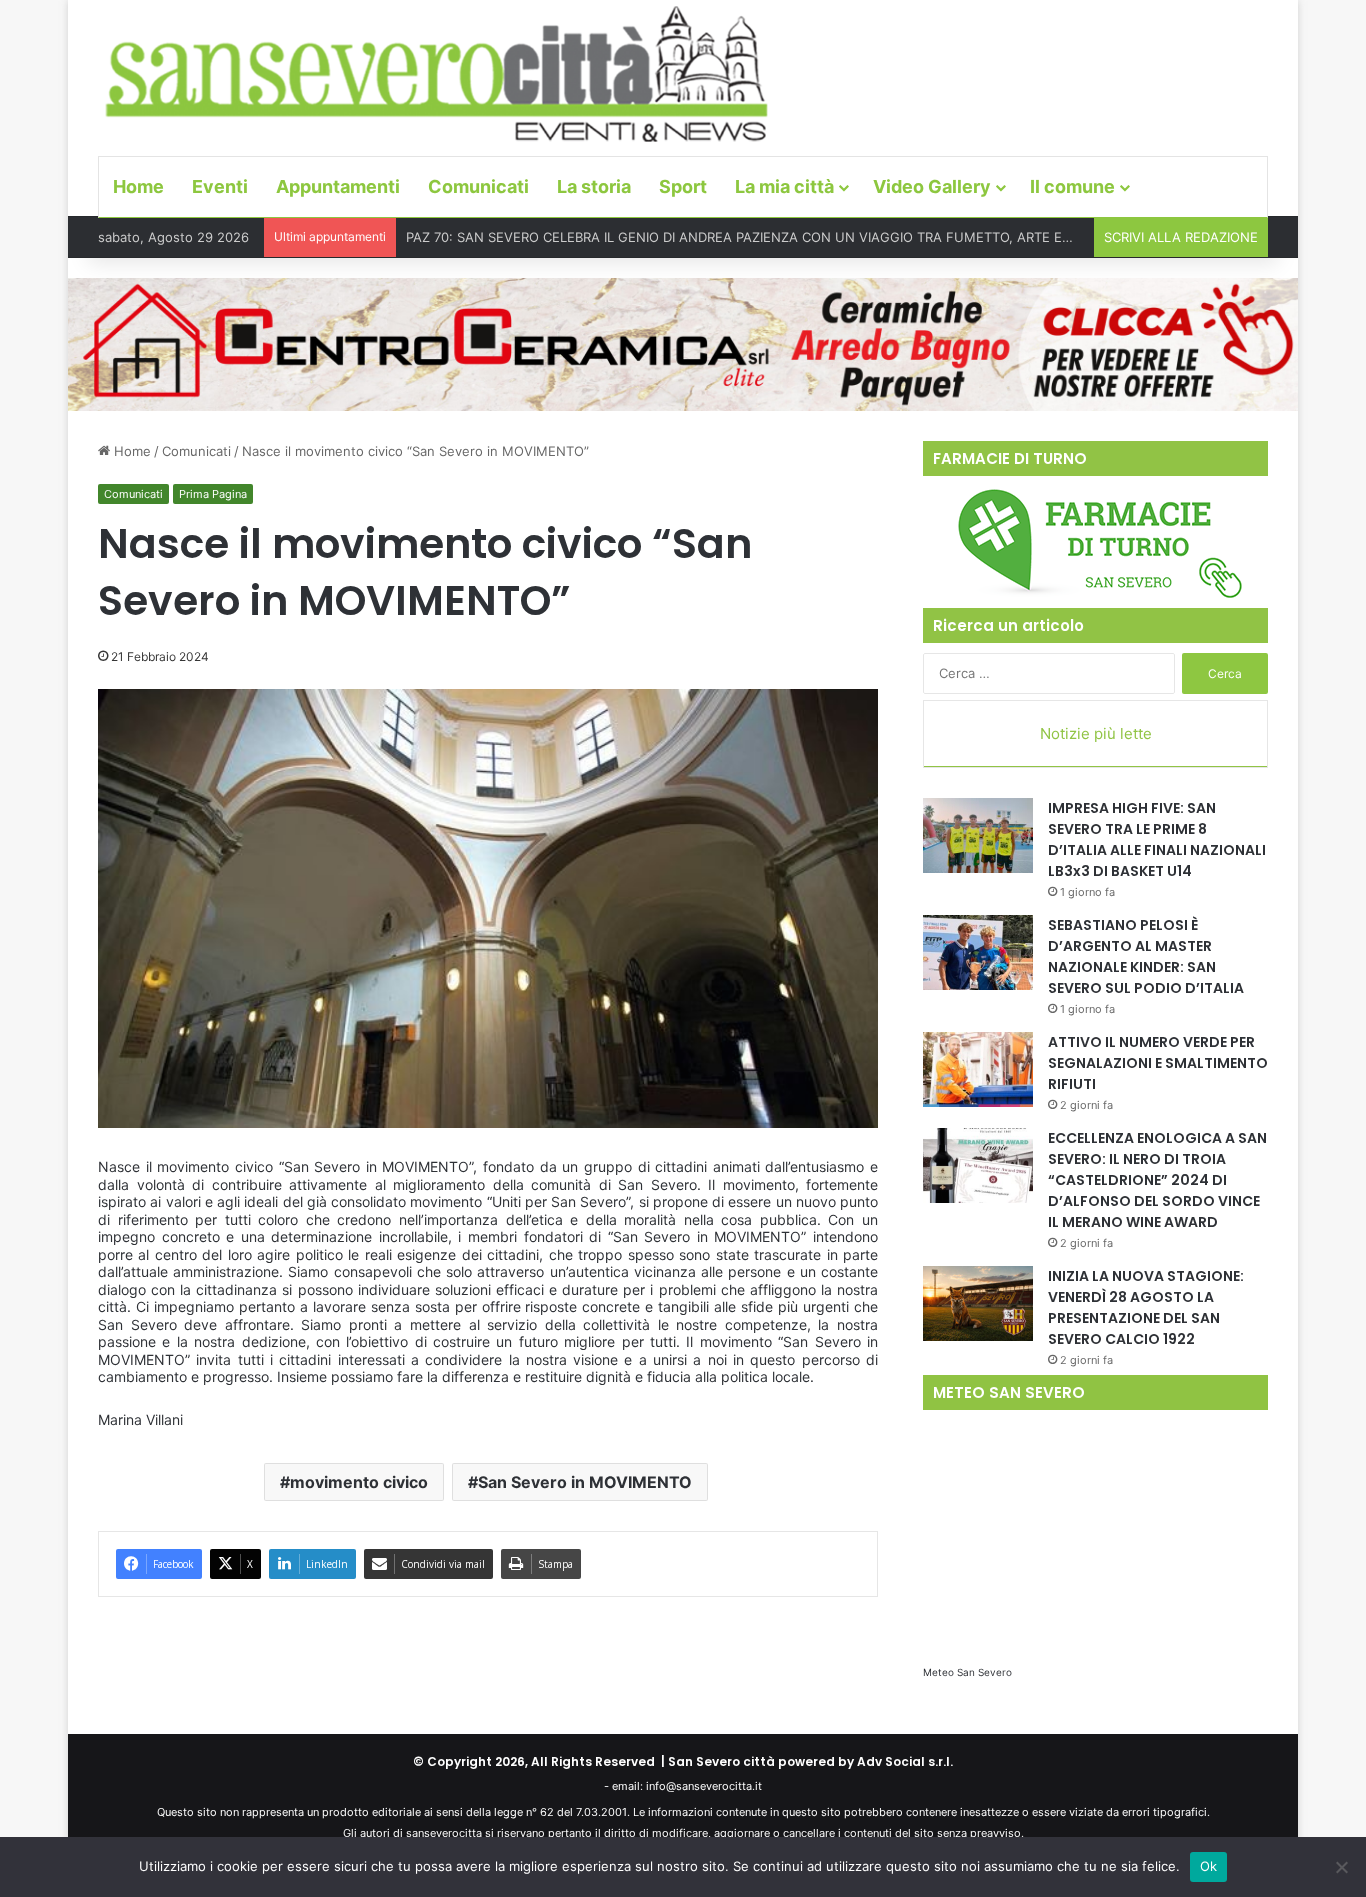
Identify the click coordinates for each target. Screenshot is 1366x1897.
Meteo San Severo (967, 1672)
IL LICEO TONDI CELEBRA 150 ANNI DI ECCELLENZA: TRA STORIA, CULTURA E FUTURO (677, 237)
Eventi (220, 186)
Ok (1209, 1866)
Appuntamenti (338, 186)
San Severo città (721, 1761)
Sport (683, 186)
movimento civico (359, 1482)
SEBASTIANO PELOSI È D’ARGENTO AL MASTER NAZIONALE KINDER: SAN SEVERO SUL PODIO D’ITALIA (1146, 956)
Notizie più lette (1096, 733)
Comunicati (478, 186)
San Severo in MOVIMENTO (585, 1482)
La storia (594, 186)
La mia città (784, 186)
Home (138, 186)
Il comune (1072, 186)
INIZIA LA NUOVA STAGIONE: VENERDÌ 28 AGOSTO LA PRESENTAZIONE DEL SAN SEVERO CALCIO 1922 (1146, 1307)
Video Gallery (932, 186)
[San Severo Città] (437, 75)
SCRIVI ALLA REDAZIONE (1181, 237)
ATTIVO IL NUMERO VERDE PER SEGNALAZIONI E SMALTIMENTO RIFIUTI (1158, 1063)
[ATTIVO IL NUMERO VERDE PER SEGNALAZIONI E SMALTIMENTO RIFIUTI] (978, 1069)
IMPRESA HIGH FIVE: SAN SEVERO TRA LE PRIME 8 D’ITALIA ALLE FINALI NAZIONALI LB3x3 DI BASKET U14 (1157, 839)
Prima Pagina (213, 494)
